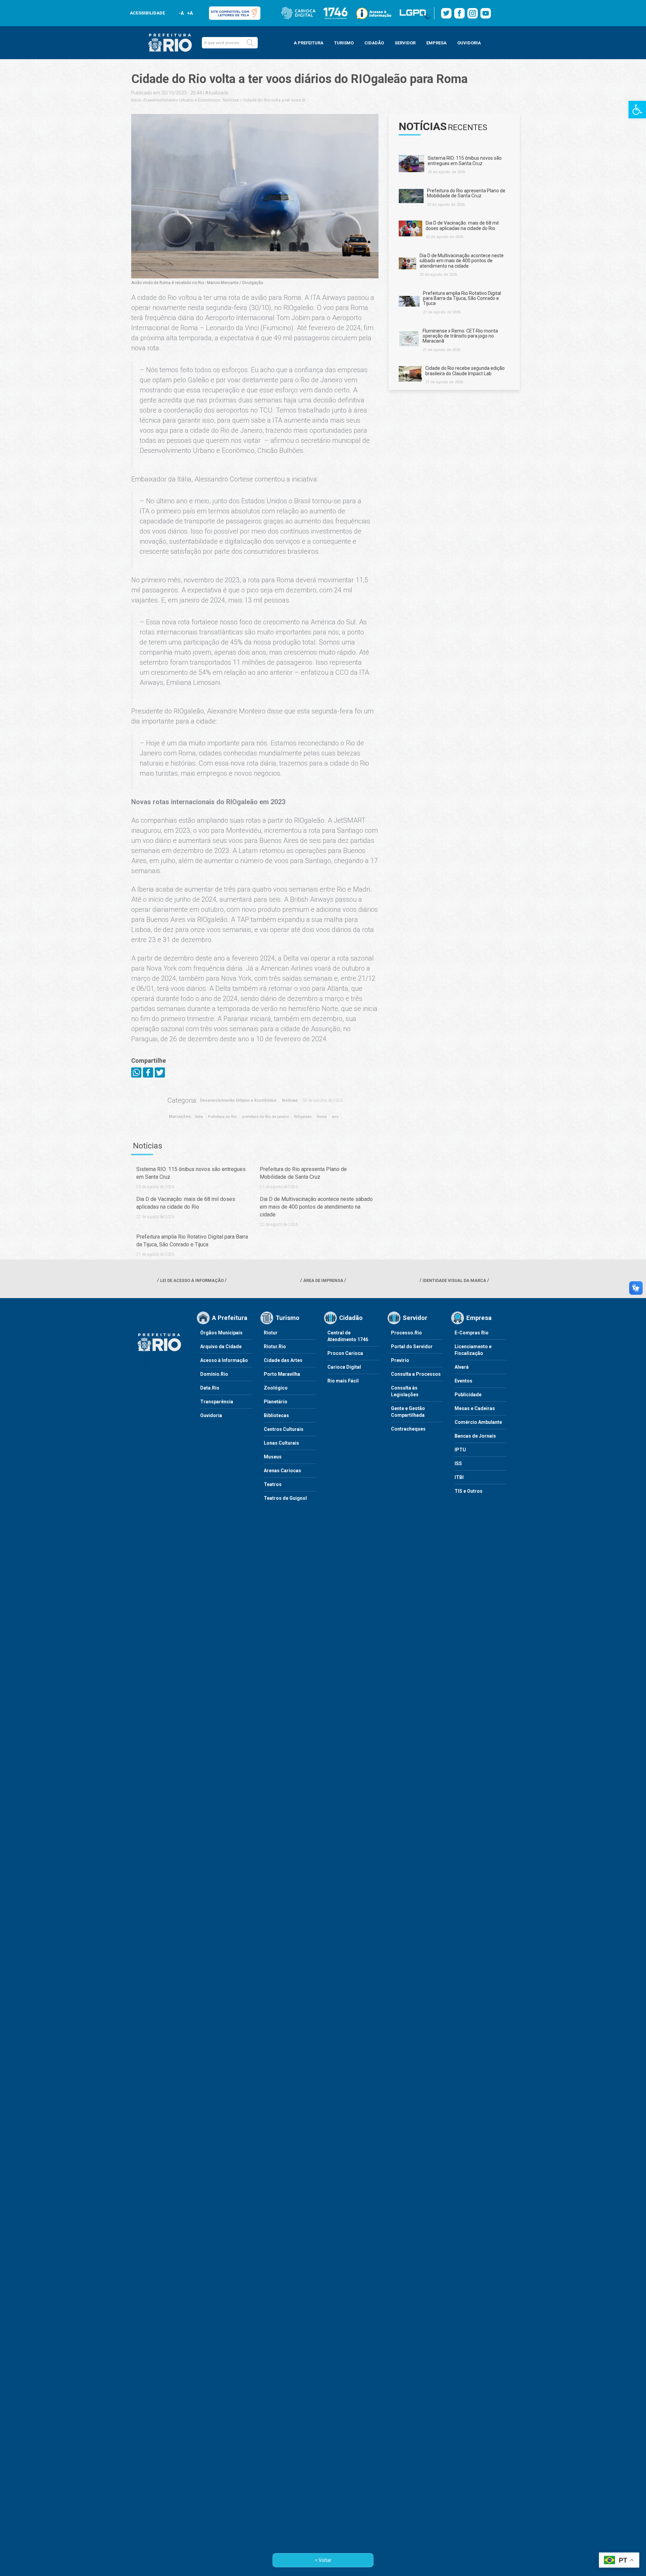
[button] (250, 43)
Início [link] (136, 100)
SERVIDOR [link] (405, 43)
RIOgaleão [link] (303, 1117)
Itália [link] (199, 1117)
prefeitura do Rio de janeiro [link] (265, 1117)
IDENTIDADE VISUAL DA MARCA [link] (454, 1280)
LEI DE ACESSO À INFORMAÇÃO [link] (192, 1280)
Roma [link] (322, 1117)
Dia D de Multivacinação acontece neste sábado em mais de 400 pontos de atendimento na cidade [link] (316, 1207)
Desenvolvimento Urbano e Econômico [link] (182, 100)
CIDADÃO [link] (374, 43)
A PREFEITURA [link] (309, 43)
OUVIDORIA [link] (469, 43)
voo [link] (335, 1117)
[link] (637, 110)
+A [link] (190, 13)
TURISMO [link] (344, 43)
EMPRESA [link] (436, 43)
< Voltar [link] (323, 2560)
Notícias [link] (231, 100)
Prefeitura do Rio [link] (222, 1117)
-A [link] (181, 13)
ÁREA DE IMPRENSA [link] (323, 1280)
